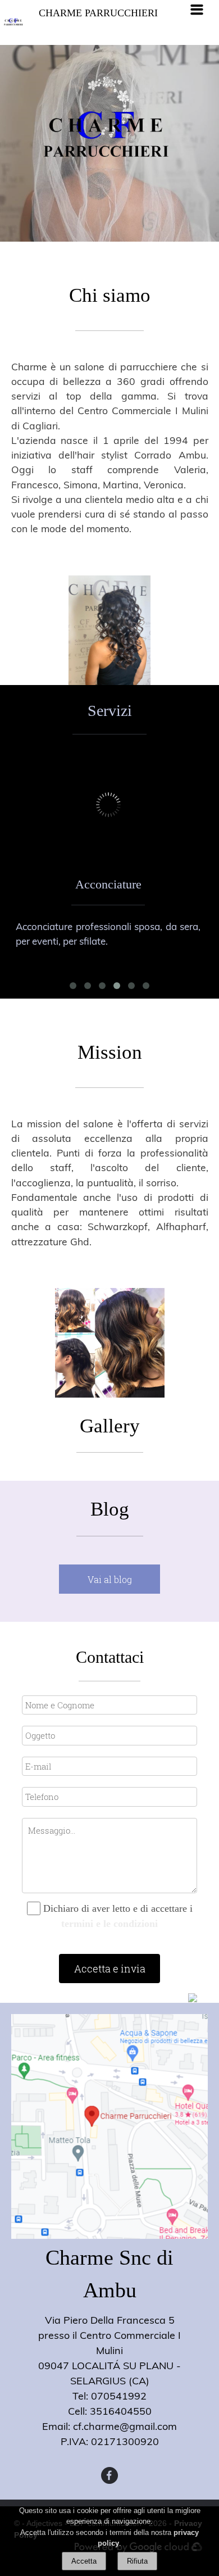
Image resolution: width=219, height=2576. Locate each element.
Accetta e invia (110, 1969)
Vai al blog (110, 1579)
